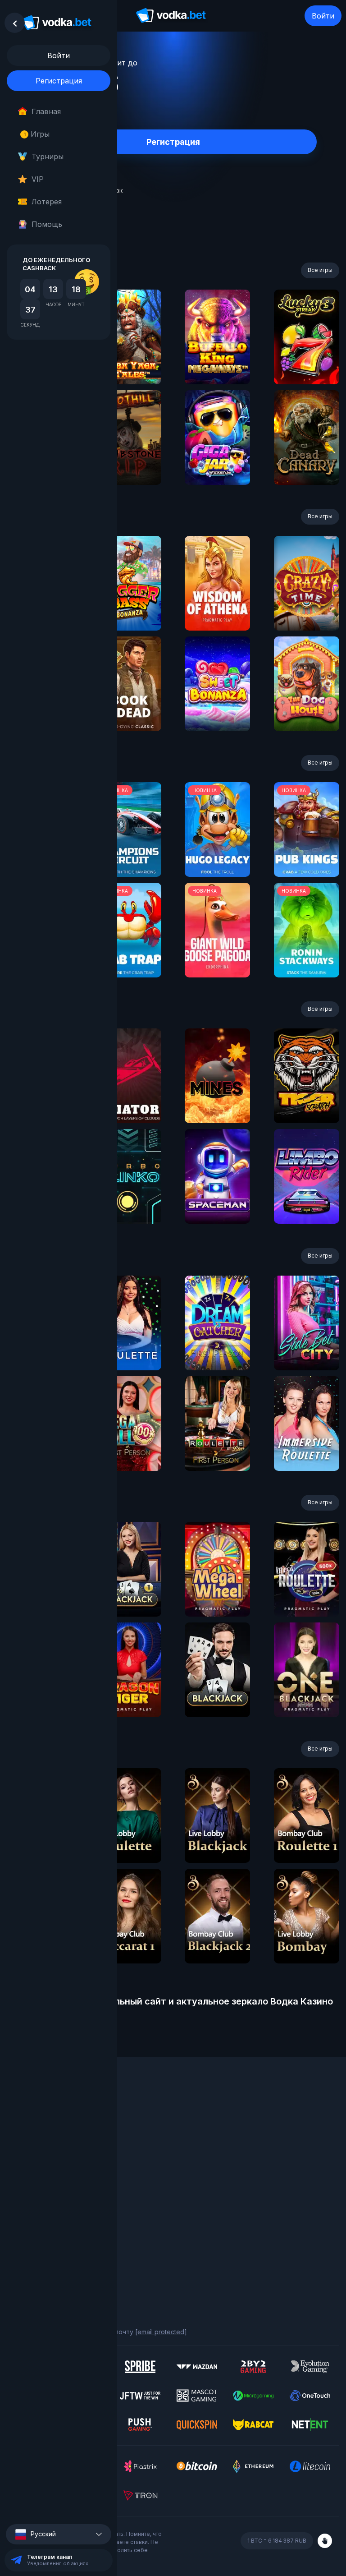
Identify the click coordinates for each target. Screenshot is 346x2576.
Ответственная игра (39, 2237)
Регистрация (59, 81)
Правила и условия (36, 2224)
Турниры (48, 157)
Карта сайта (26, 2261)
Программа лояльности (44, 2132)
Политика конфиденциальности (56, 2249)
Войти (323, 16)
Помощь (47, 224)
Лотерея (47, 202)
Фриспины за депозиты (43, 2169)
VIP (38, 179)
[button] (59, 2534)
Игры (37, 134)
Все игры (320, 270)
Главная (46, 111)
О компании (25, 2120)
